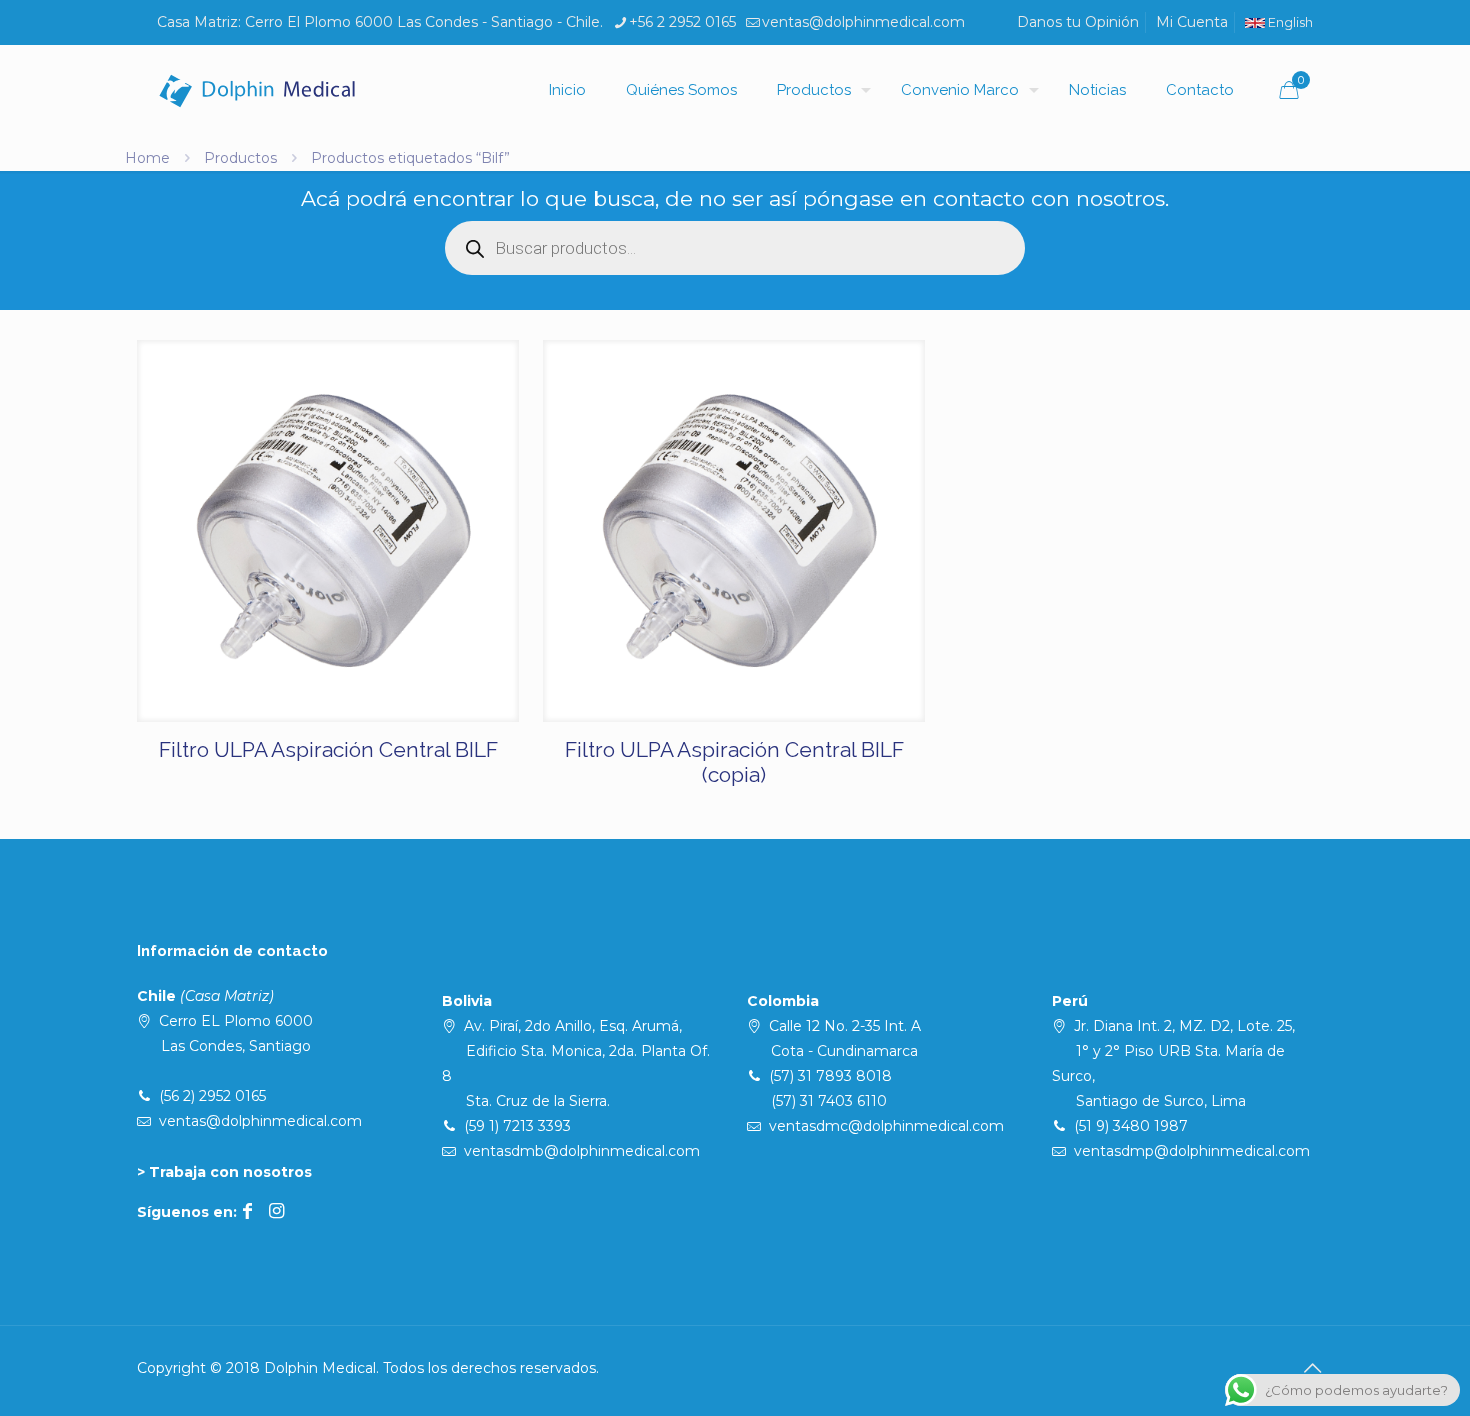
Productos (240, 158)
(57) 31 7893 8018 (830, 1076)
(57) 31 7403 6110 (829, 1101)
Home (147, 158)
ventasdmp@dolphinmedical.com (1192, 1151)
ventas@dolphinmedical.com (863, 22)
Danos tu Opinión (1078, 22)
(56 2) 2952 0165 (212, 1096)
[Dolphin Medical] (257, 90)
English (1289, 22)
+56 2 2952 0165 (682, 22)
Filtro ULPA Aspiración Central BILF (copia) (734, 762)
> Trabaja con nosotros (224, 1172)
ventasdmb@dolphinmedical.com (582, 1151)
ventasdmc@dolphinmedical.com (886, 1126)
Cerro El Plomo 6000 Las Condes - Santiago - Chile (422, 22)
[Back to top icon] (1312, 1368)
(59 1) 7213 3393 (517, 1126)
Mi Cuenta (1192, 22)
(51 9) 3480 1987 (1131, 1126)
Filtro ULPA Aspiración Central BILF (328, 749)
